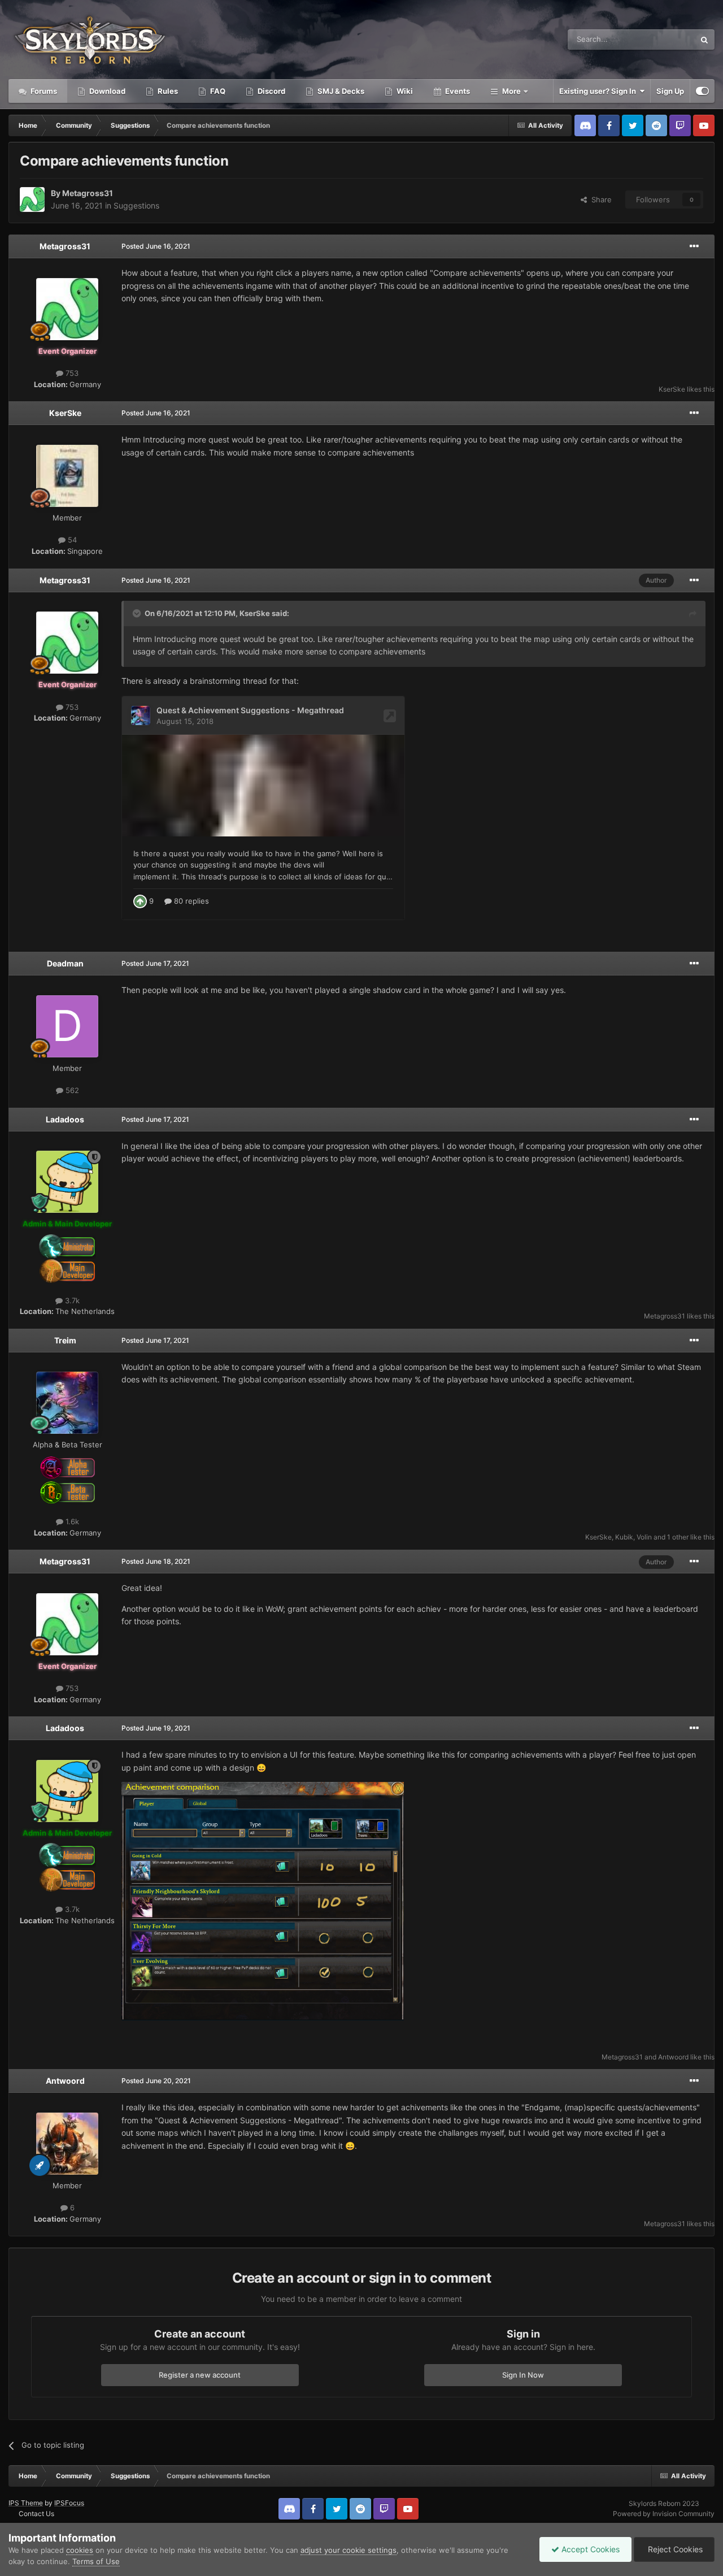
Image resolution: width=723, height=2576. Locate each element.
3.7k (71, 1300)
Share (599, 200)
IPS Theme (26, 2503)
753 (71, 373)
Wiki (404, 91)
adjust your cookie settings (349, 2550)
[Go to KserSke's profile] (67, 476)
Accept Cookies (589, 2549)
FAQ (217, 91)
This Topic (663, 39)
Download (106, 91)
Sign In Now (523, 2375)
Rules (167, 91)
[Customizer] (702, 91)
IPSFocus (69, 2503)
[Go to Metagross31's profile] (32, 200)
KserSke (672, 389)
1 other (678, 1537)
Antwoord (673, 2057)
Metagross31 (88, 193)
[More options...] (694, 246)
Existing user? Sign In (599, 91)
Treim (65, 1340)
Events (457, 91)
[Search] (704, 40)
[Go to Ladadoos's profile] (67, 1182)
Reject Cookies (674, 2549)
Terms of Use (96, 2561)
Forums (43, 91)
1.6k (71, 1521)
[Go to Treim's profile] (67, 1403)
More (511, 91)
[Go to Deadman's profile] (67, 1026)
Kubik (624, 1537)
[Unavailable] (263, 1900)
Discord (271, 91)
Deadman (65, 963)
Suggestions (136, 205)
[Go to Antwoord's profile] (67, 2144)
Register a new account (200, 2375)
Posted (156, 246)
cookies (80, 2550)
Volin (644, 1537)
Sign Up (670, 91)
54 (71, 540)
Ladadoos (65, 1119)
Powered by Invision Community (664, 2514)
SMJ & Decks (340, 91)
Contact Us (36, 2514)
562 (71, 1090)
